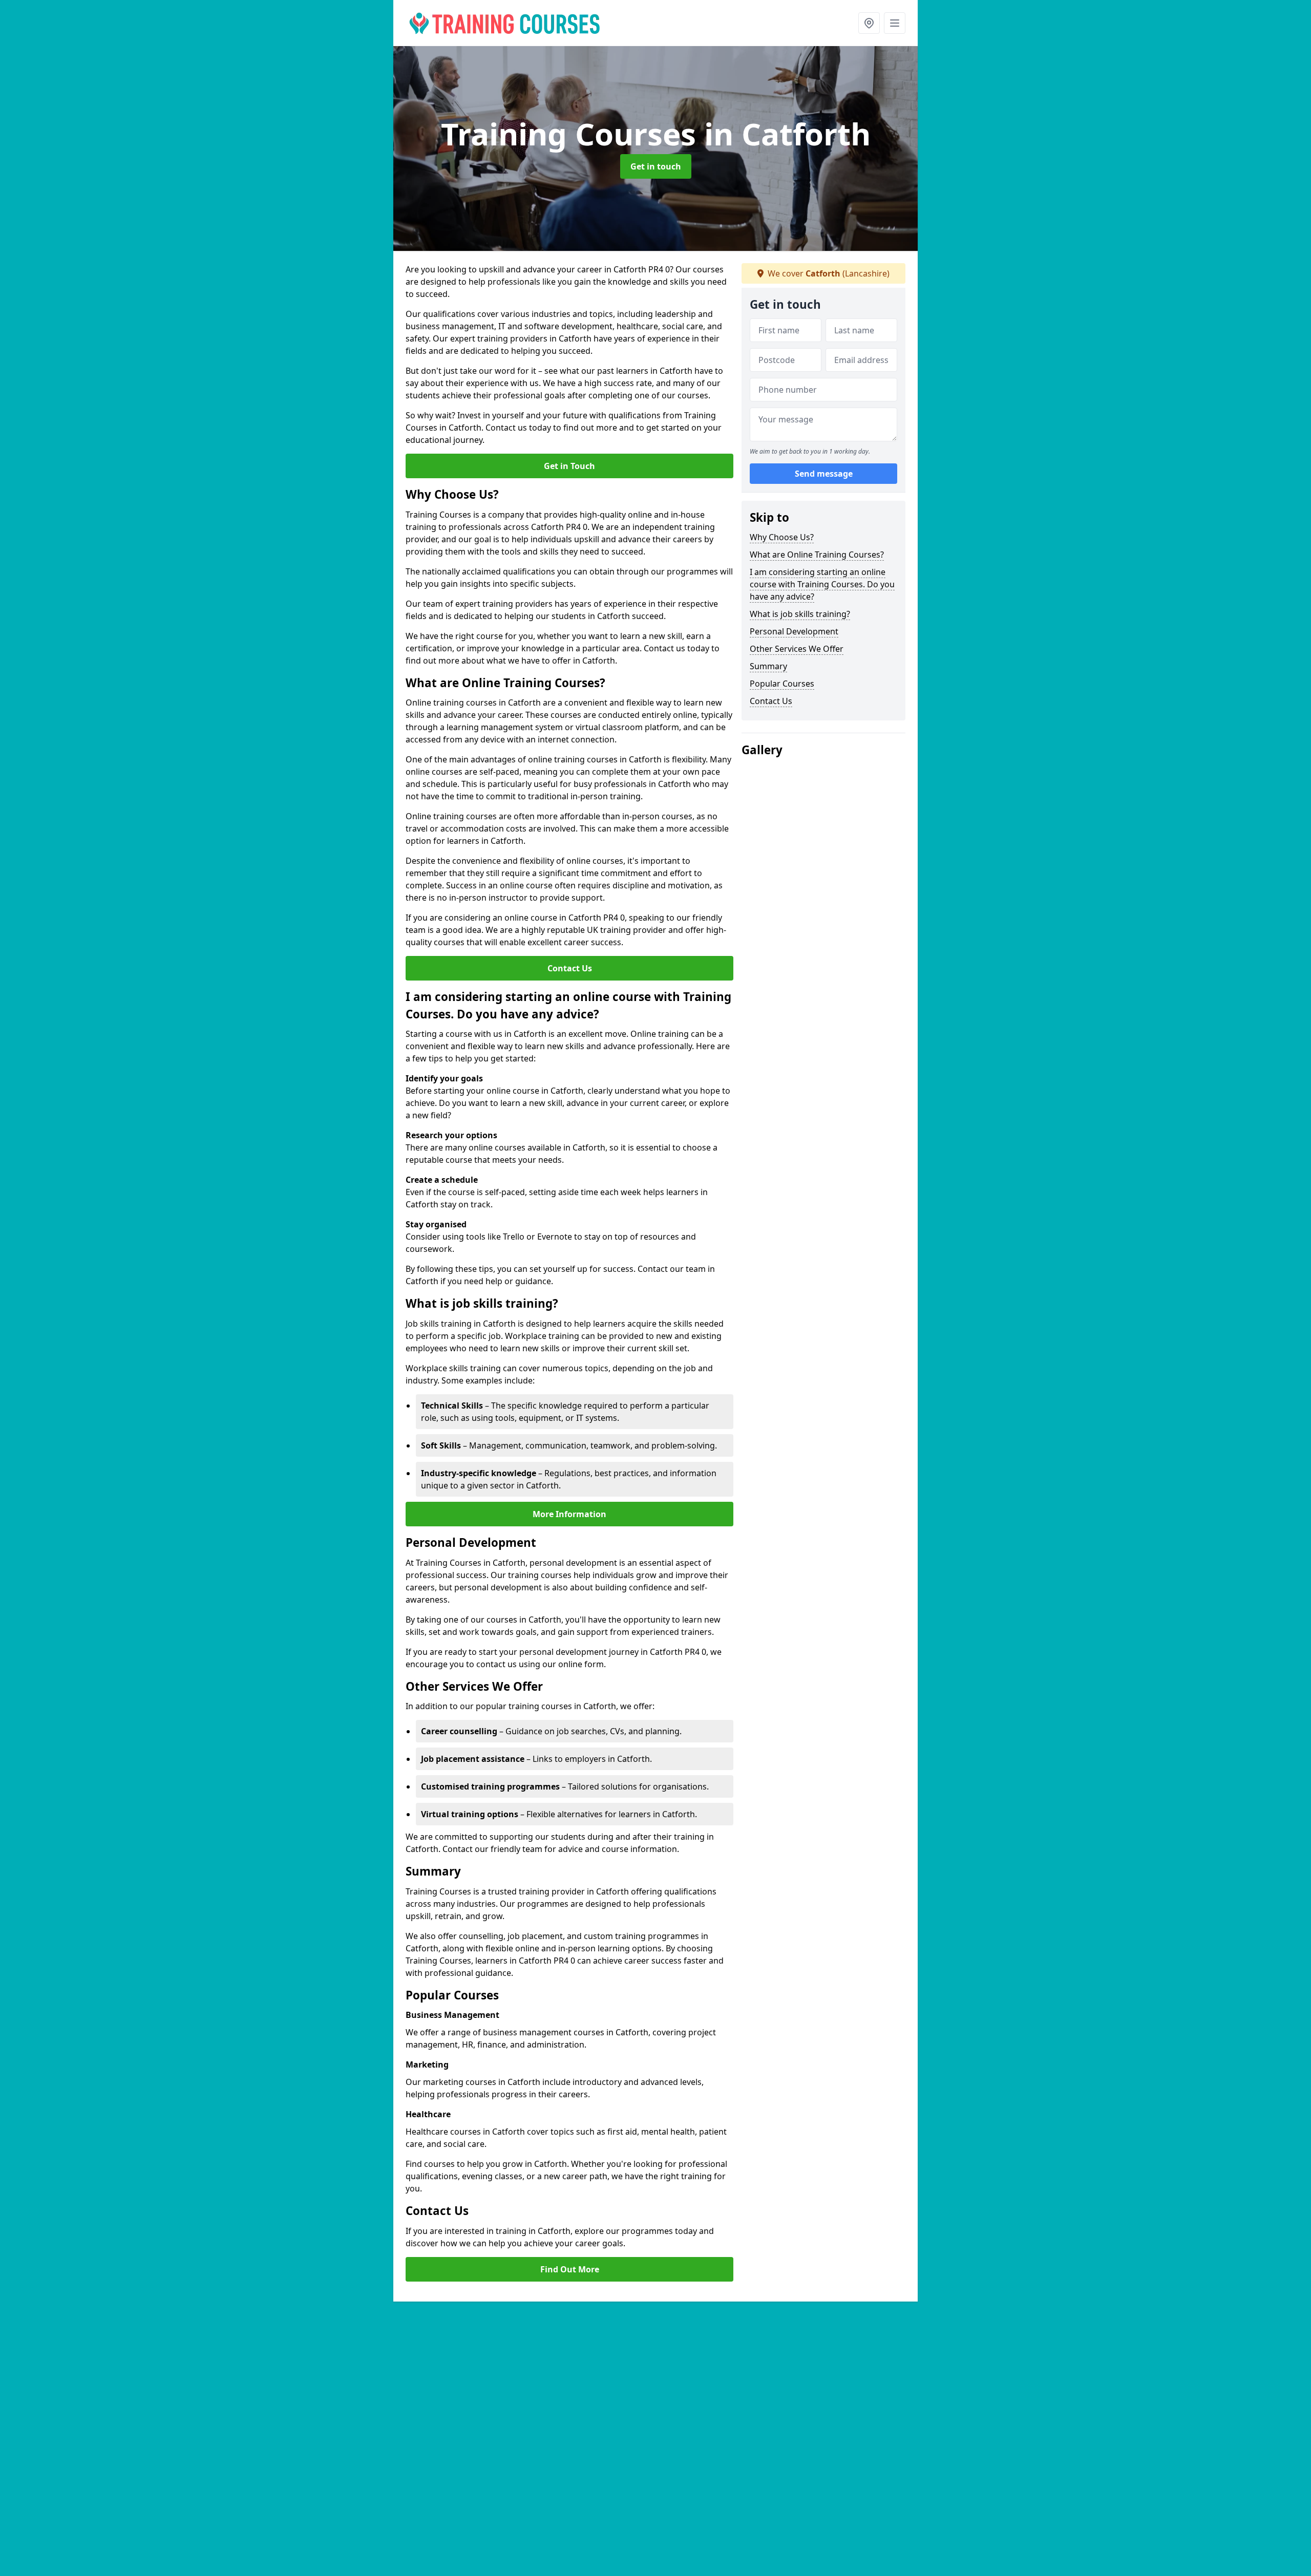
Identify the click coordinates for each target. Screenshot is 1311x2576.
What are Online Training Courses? (817, 555)
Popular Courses (782, 684)
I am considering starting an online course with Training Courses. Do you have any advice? (822, 584)
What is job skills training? (800, 614)
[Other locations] (869, 23)
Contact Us (570, 968)
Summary (768, 666)
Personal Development (794, 631)
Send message (824, 474)
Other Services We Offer (797, 649)
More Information (569, 1514)
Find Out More (570, 2269)
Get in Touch (569, 466)
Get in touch (656, 166)
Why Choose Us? (782, 537)
